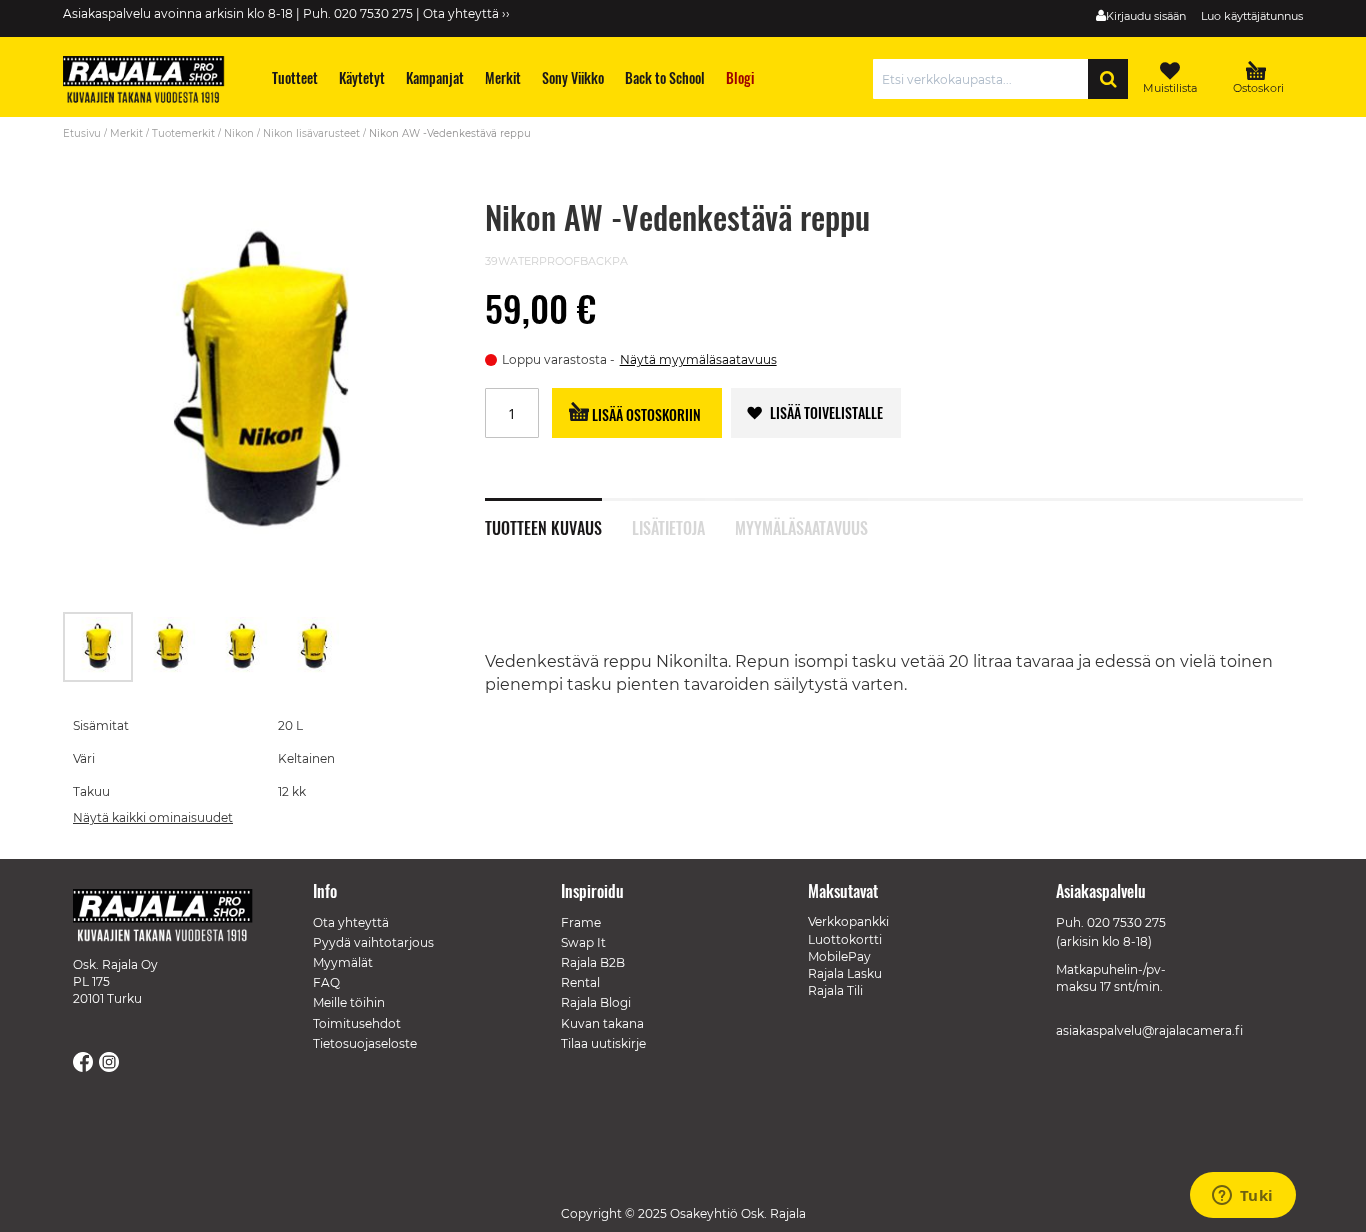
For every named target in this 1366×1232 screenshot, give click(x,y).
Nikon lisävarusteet (311, 133)
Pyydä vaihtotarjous (373, 942)
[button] (171, 647)
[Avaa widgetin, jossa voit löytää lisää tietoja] (1242, 1197)
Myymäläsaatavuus (801, 526)
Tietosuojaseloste (365, 1043)
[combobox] (985, 79)
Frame (581, 922)
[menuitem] (295, 77)
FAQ (326, 982)
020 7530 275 (1126, 922)
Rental (580, 982)
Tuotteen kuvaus (543, 526)
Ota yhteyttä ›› (466, 13)
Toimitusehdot (357, 1023)
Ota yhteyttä (351, 922)
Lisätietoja (668, 526)
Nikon (239, 133)
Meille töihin (349, 1002)
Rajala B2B (593, 962)
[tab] (558, 517)
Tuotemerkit (183, 133)
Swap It (583, 942)
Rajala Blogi (596, 1002)
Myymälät (343, 962)
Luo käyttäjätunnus (1252, 16)
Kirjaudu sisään (1146, 16)
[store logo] (153, 82)
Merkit (126, 133)
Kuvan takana (602, 1023)
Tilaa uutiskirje (603, 1043)
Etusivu (82, 133)
